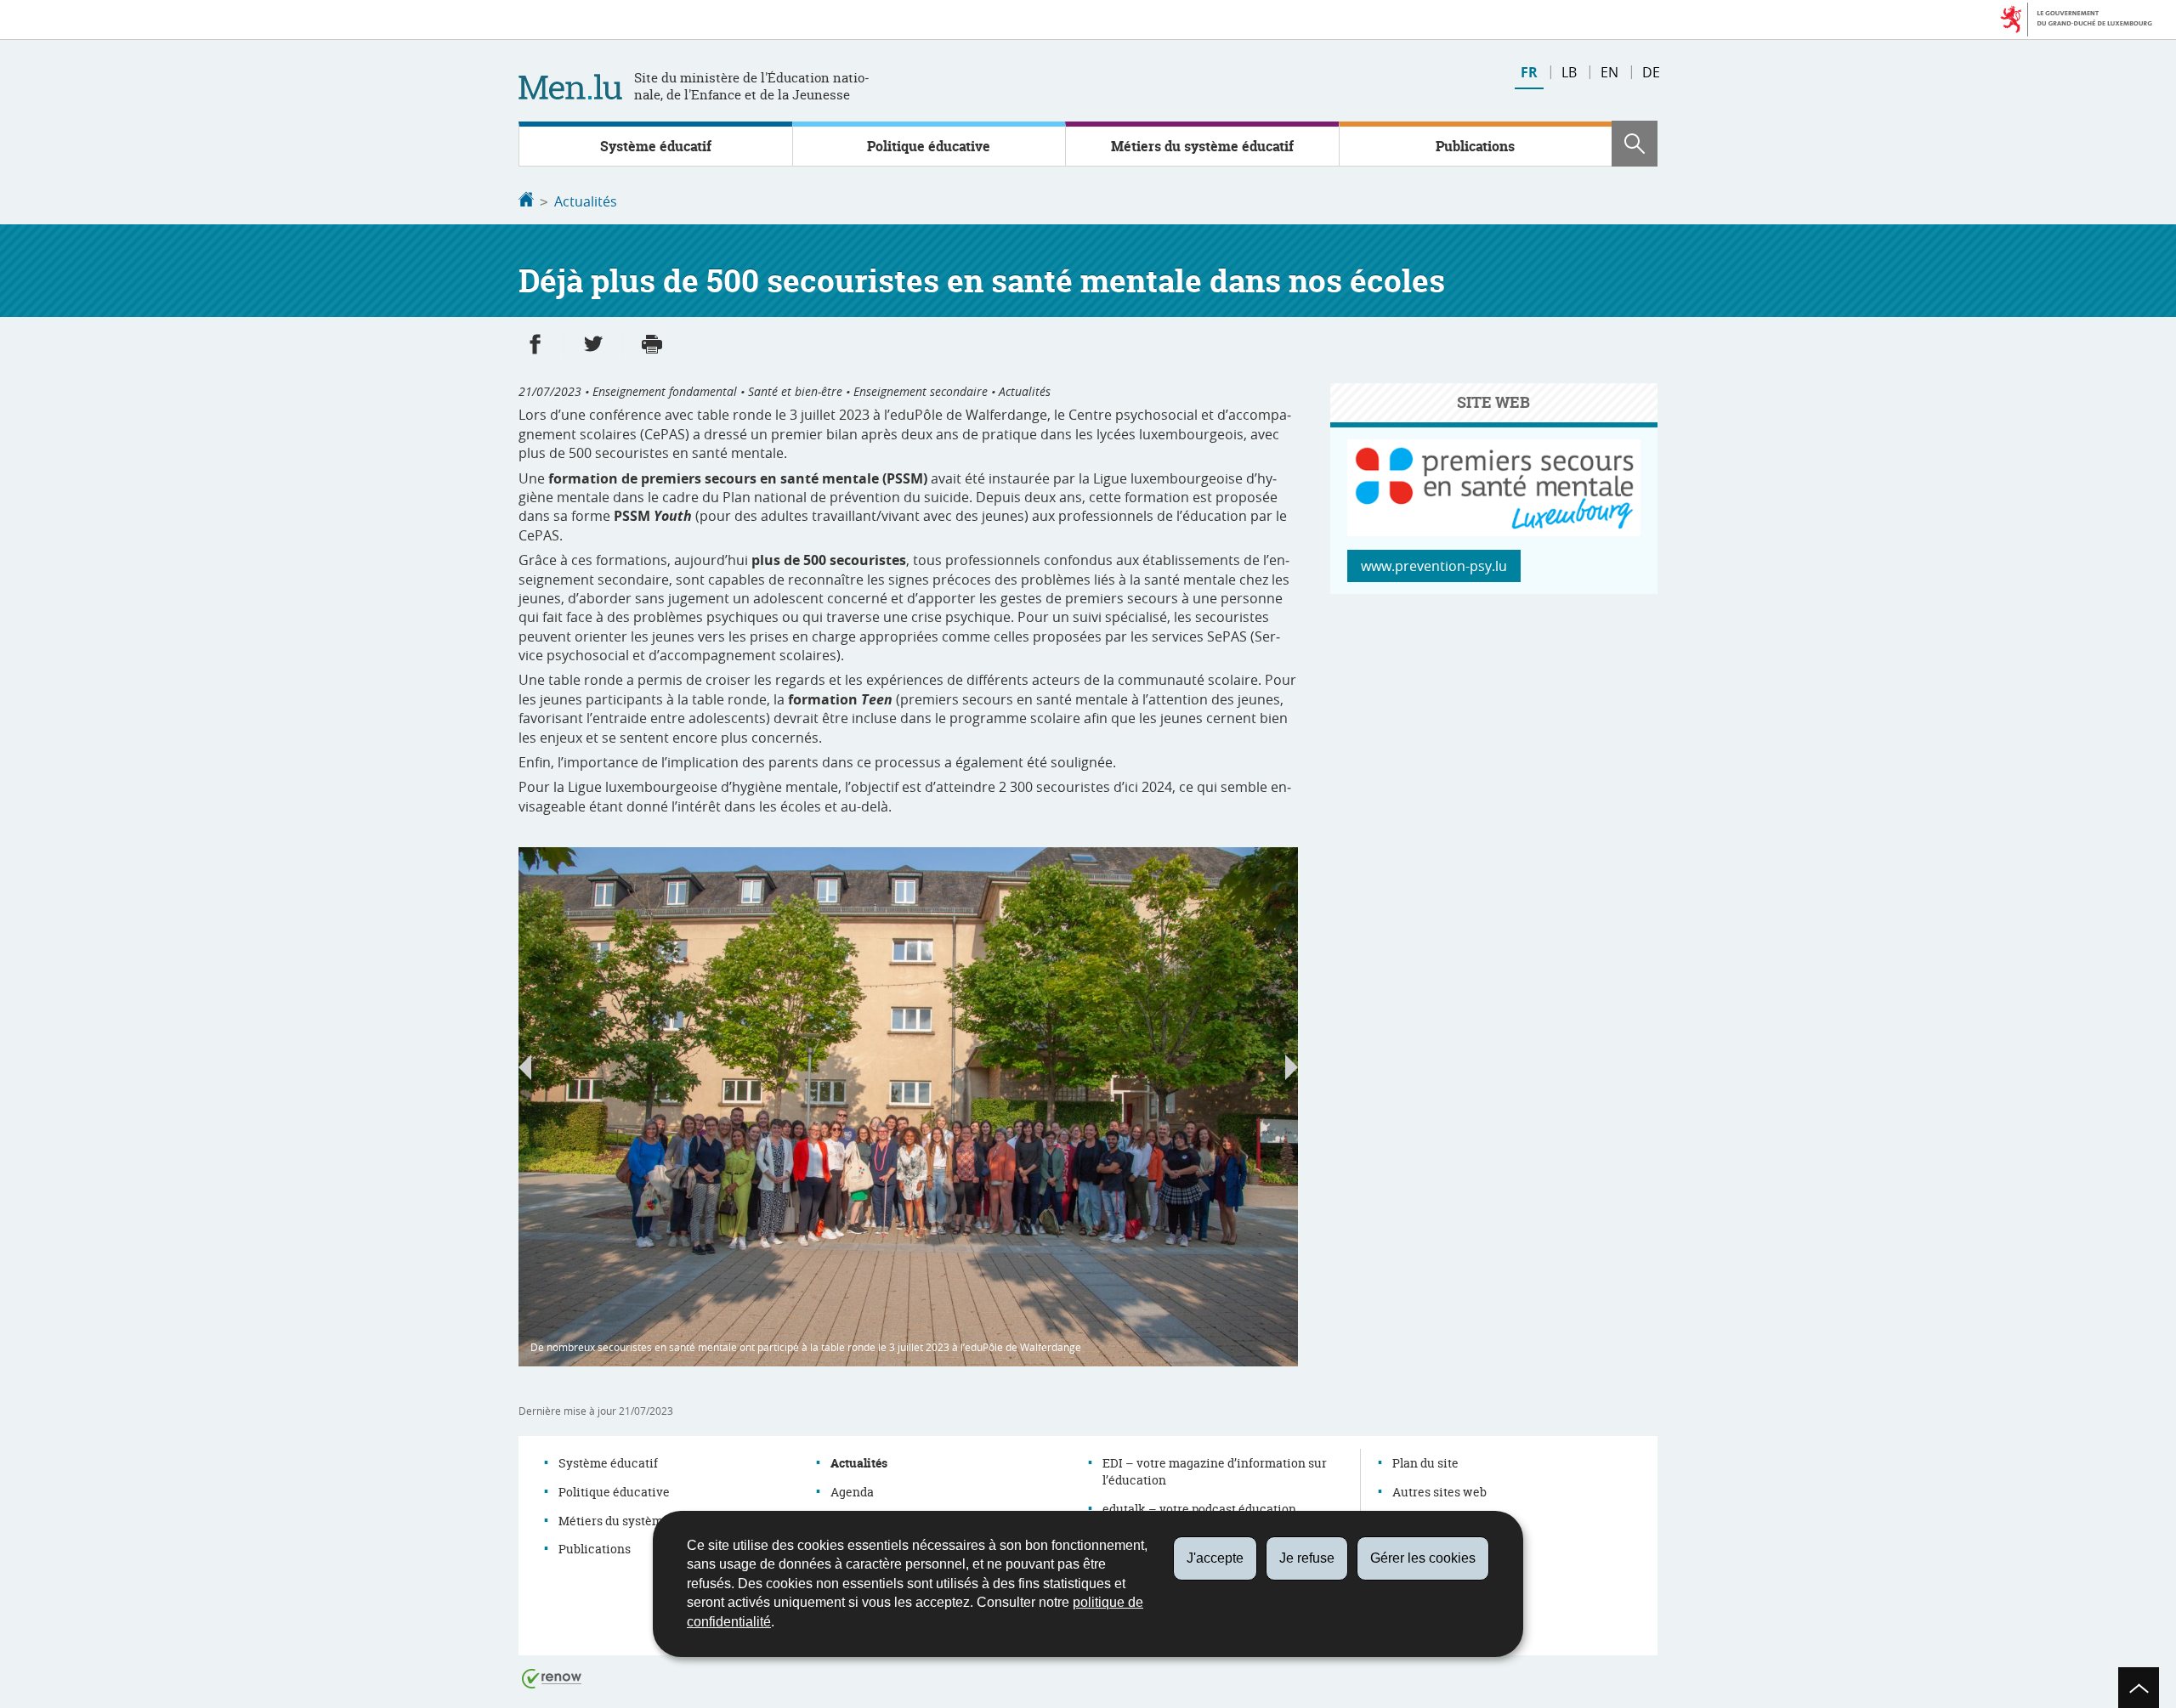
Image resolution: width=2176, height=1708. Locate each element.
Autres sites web (1439, 1492)
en (1609, 72)
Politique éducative (929, 146)
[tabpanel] (908, 1107)
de (1651, 72)
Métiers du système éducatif (1202, 146)
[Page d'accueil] (526, 201)
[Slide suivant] (1292, 1067)
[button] (1635, 144)
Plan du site (1425, 1463)
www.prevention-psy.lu (1434, 566)
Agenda (852, 1492)
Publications (1475, 146)
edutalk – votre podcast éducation (1199, 1509)
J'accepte (1215, 1558)
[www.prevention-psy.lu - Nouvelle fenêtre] (1494, 531)
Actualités (586, 201)
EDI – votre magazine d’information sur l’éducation (1215, 1471)
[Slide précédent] (525, 1067)
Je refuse (1307, 1558)
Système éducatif (656, 146)
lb (1569, 72)
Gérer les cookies (1423, 1558)
